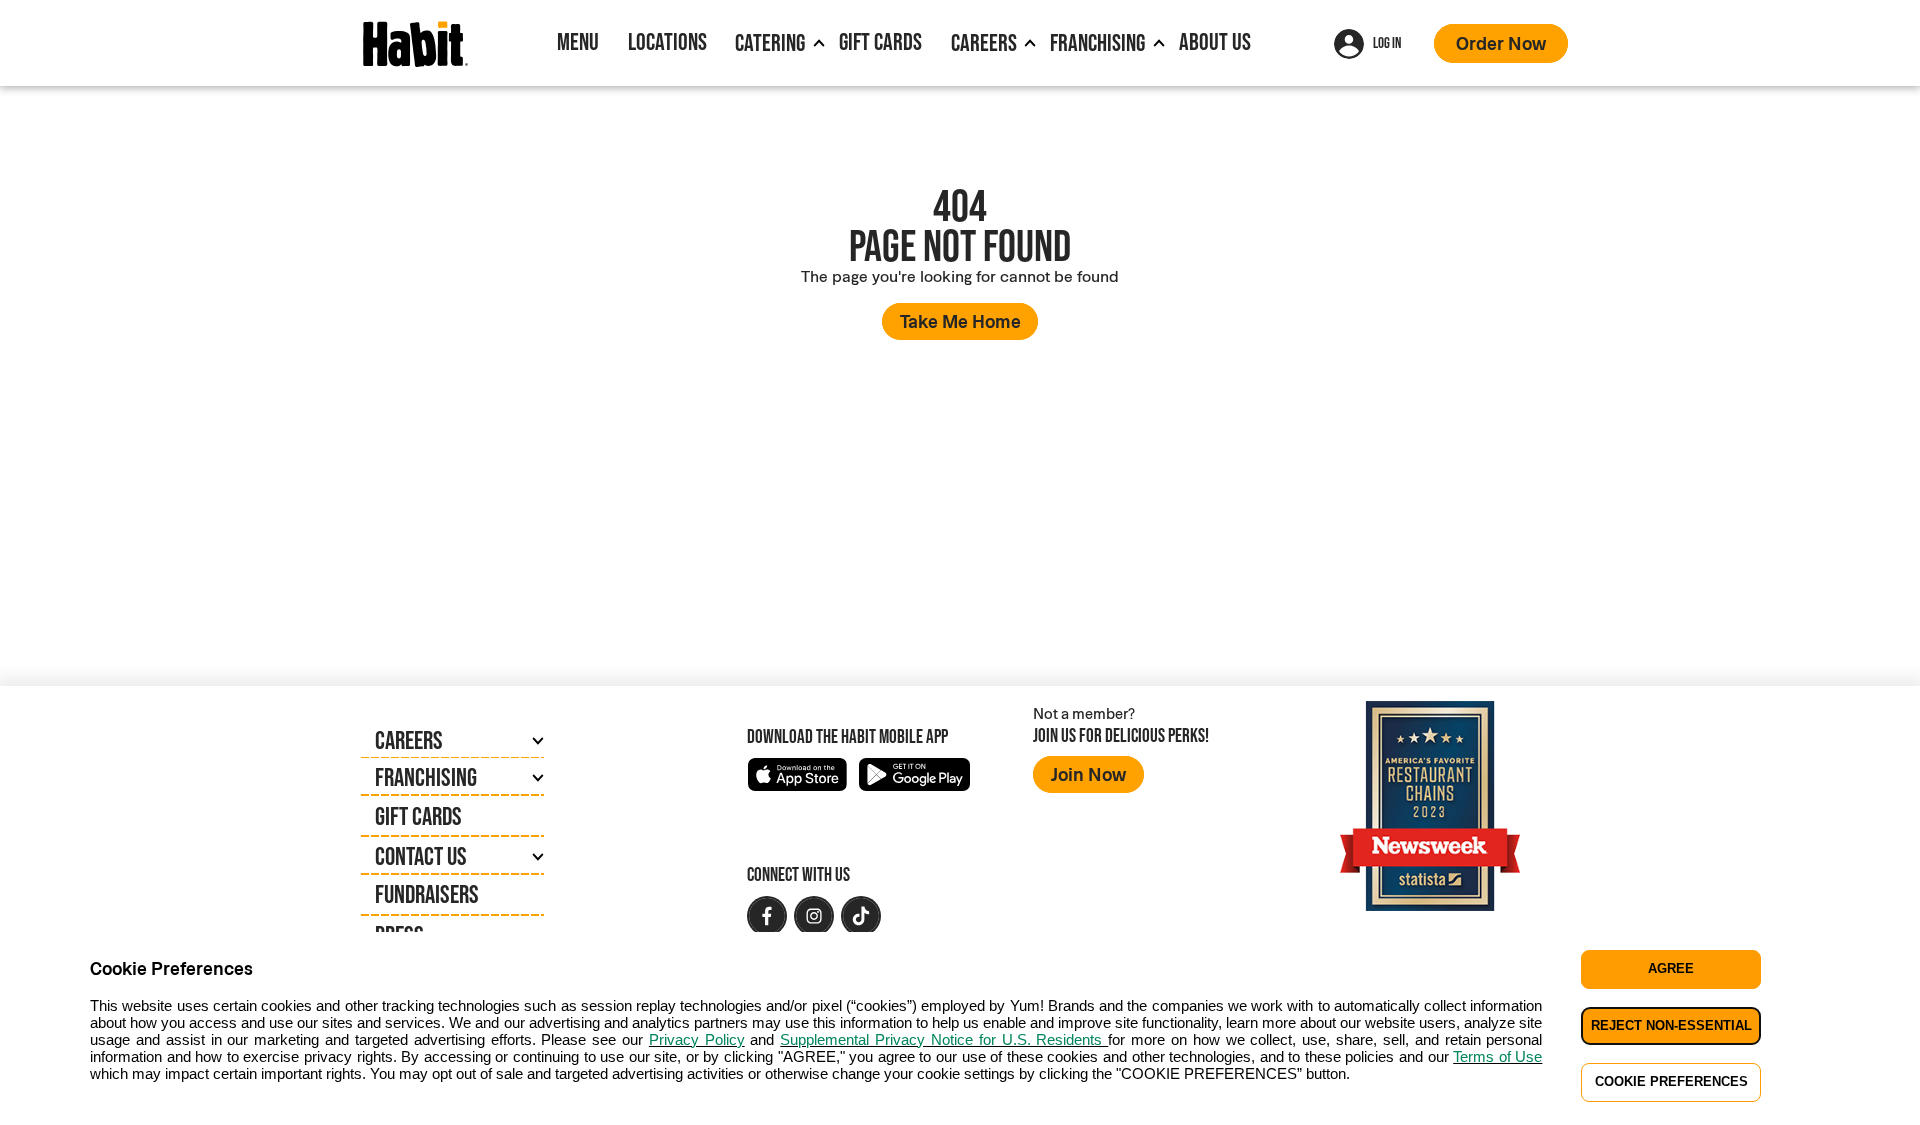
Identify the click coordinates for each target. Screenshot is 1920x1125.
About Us (1215, 41)
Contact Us (421, 856)
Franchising (1097, 42)
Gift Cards (880, 41)
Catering (770, 42)
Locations (667, 41)
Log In (1387, 42)
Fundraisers (427, 894)
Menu (578, 41)
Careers (984, 42)
